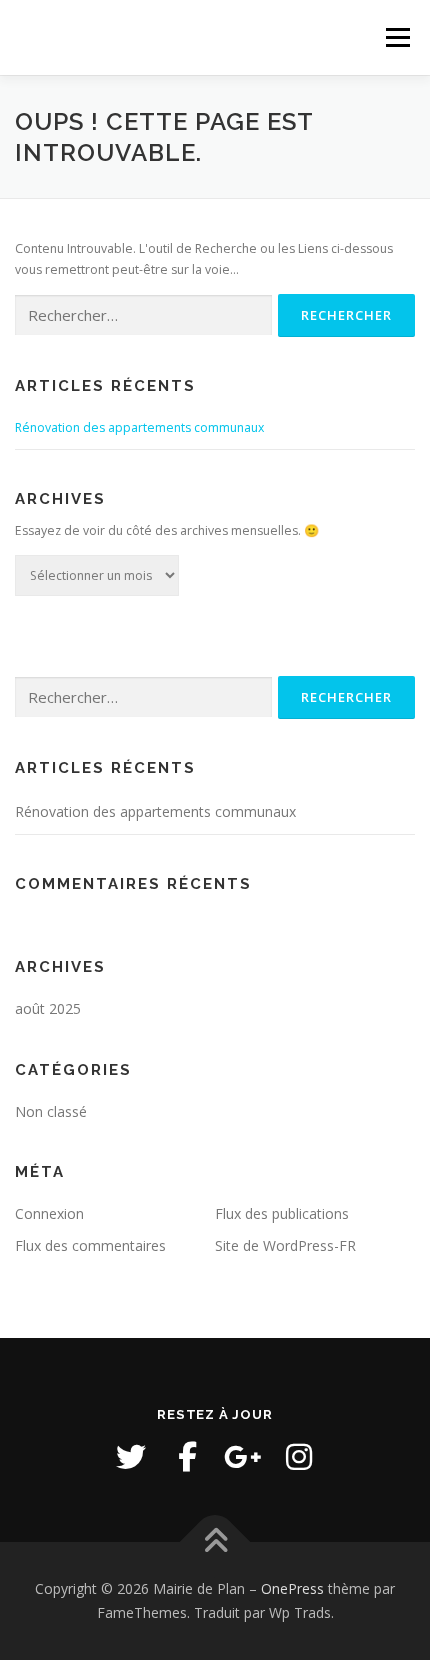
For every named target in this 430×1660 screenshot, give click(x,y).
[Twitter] (131, 1457)
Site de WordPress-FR (285, 1245)
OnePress (292, 1588)
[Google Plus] (243, 1457)
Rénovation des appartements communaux (139, 427)
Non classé (51, 1111)
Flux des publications (282, 1213)
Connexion (49, 1213)
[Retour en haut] (215, 1542)
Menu (396, 37)
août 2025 (48, 1008)
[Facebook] (187, 1457)
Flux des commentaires (90, 1245)
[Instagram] (299, 1457)
